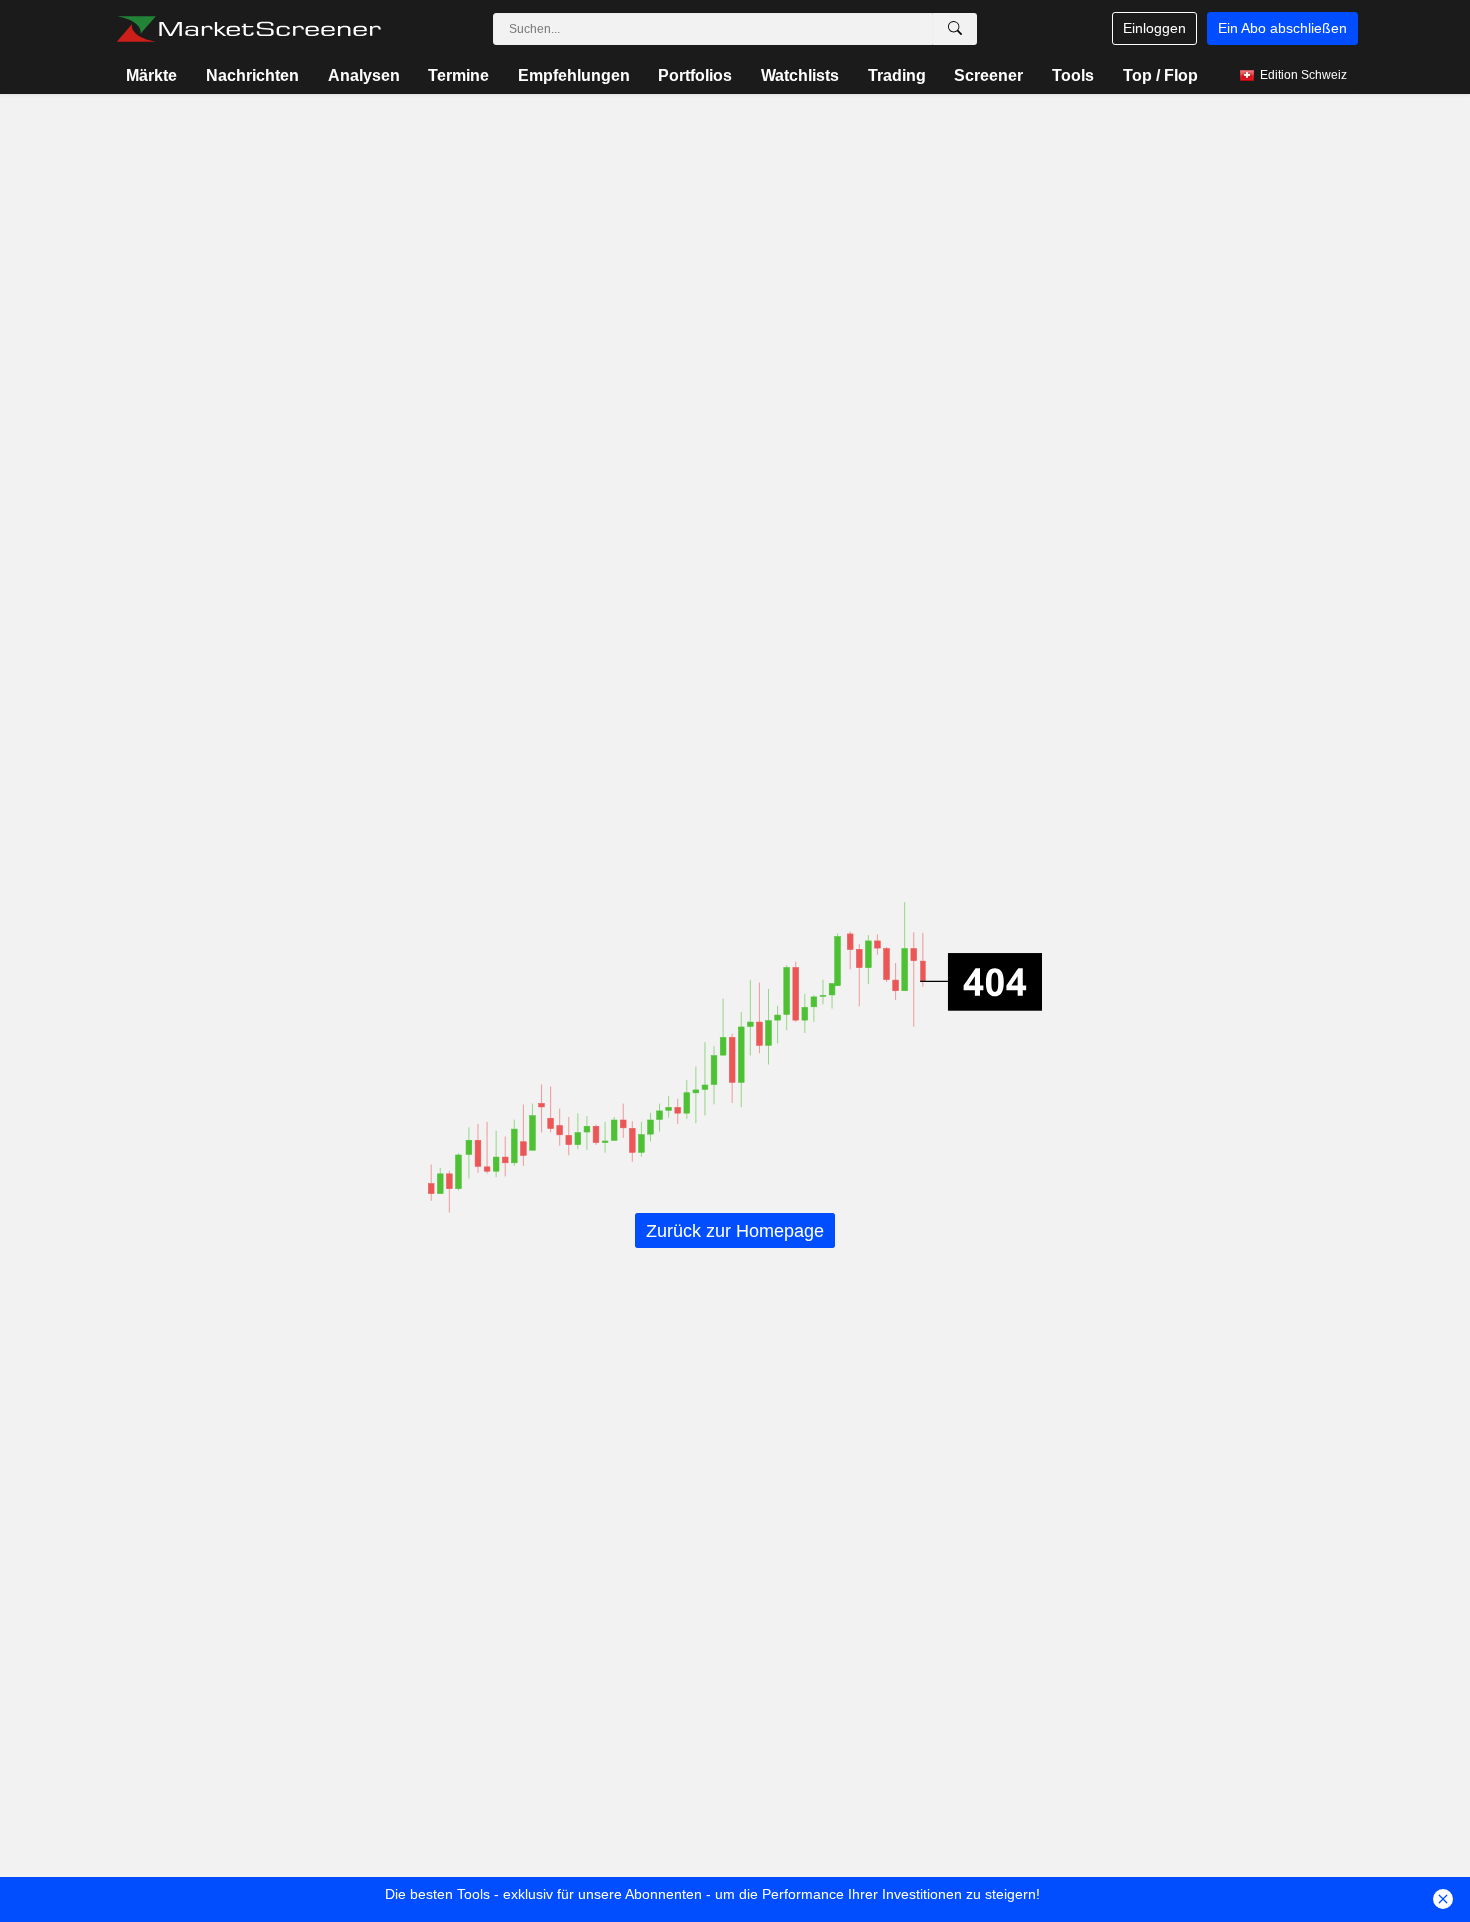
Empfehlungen (574, 75)
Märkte (151, 75)
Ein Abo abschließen (1282, 28)
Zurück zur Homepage (735, 1231)
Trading (897, 75)
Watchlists (800, 75)
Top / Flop (1160, 75)
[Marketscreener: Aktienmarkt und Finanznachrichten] (248, 29)
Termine (458, 75)
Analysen (364, 75)
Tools (1073, 75)
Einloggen (1154, 28)
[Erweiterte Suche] (955, 29)
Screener (988, 75)
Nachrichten (252, 75)
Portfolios (695, 75)
